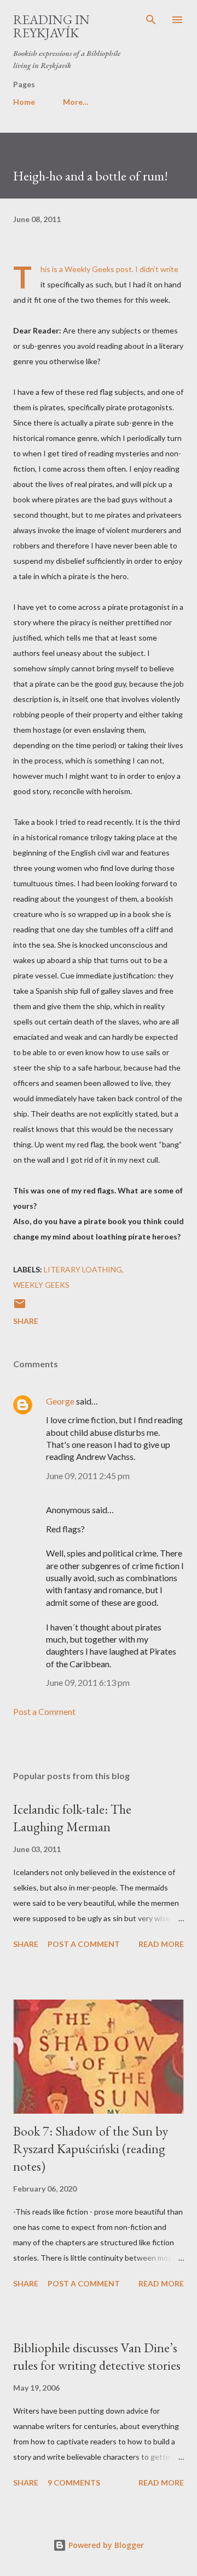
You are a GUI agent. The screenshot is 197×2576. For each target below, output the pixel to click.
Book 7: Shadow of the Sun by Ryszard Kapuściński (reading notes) (91, 2148)
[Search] (151, 20)
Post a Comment (44, 1711)
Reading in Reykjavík (51, 26)
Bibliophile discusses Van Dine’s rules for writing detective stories (97, 2356)
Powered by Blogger (105, 2545)
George (60, 1401)
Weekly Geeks (89, 269)
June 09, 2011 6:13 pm (88, 1682)
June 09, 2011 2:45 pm (88, 1476)
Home (24, 102)
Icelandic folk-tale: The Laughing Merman (72, 1818)
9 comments (74, 2482)
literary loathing (83, 1269)
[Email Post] (20, 1307)
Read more (161, 1944)
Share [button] (26, 1321)
